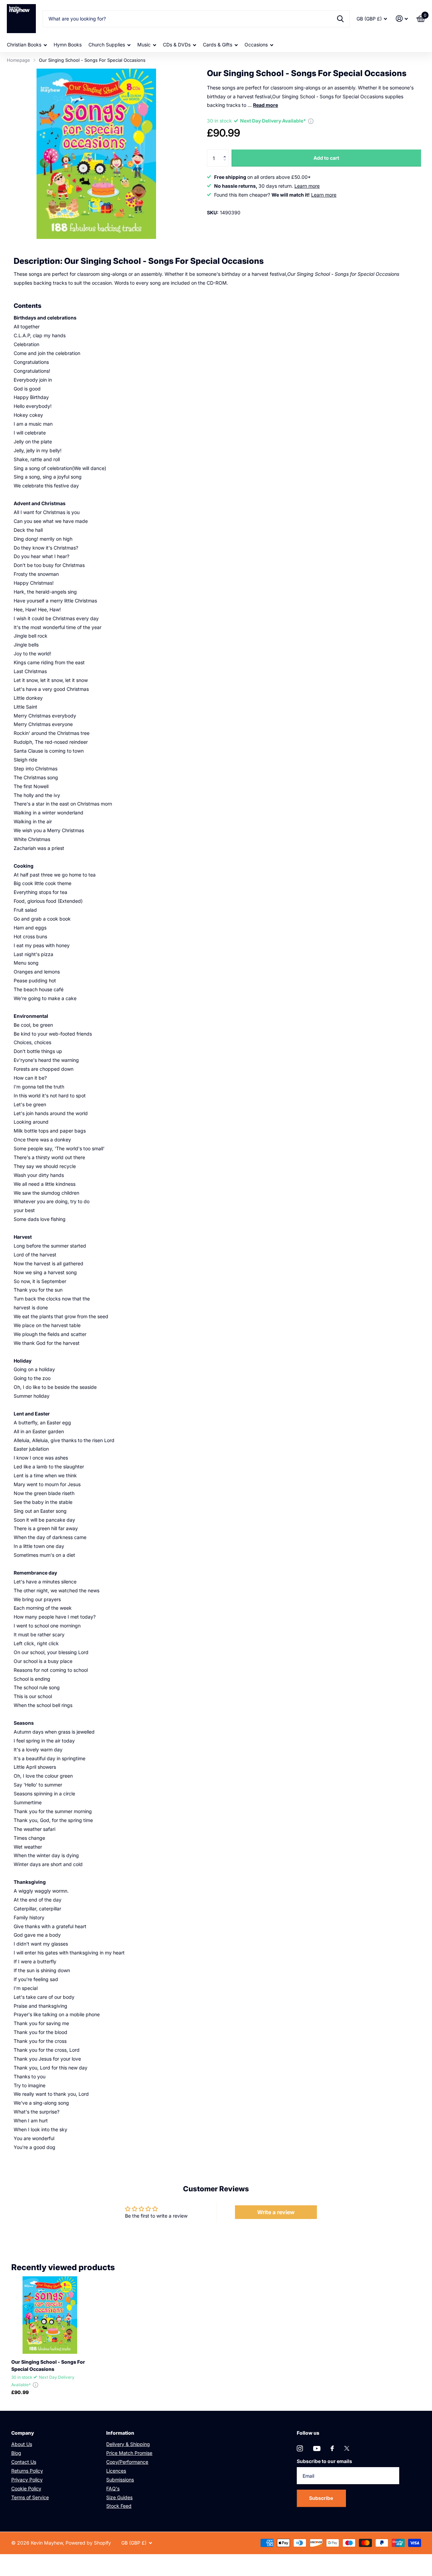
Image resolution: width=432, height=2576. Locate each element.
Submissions (120, 2480)
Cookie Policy (26, 2488)
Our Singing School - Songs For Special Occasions (48, 2365)
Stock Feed (119, 2506)
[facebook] (332, 2448)
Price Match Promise (129, 2453)
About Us (22, 2444)
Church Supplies (107, 45)
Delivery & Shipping (128, 2444)
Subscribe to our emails (324, 2461)
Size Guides (119, 2497)
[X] (347, 2448)
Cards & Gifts (218, 45)
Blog (16, 2453)
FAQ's (113, 2488)
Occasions (256, 45)
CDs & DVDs (177, 45)
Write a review (276, 2212)
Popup (311, 121)
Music (144, 45)
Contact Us (24, 2462)
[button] (226, 152)
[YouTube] (317, 2449)
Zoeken (340, 19)
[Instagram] (300, 2448)
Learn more (307, 186)
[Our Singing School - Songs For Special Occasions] (50, 2315)
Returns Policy (27, 2471)
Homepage (18, 60)
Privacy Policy (27, 2480)
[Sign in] (402, 19)
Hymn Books (68, 45)
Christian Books (24, 45)
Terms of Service (30, 2497)
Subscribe (322, 2498)
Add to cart (326, 158)
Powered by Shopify (88, 2543)
